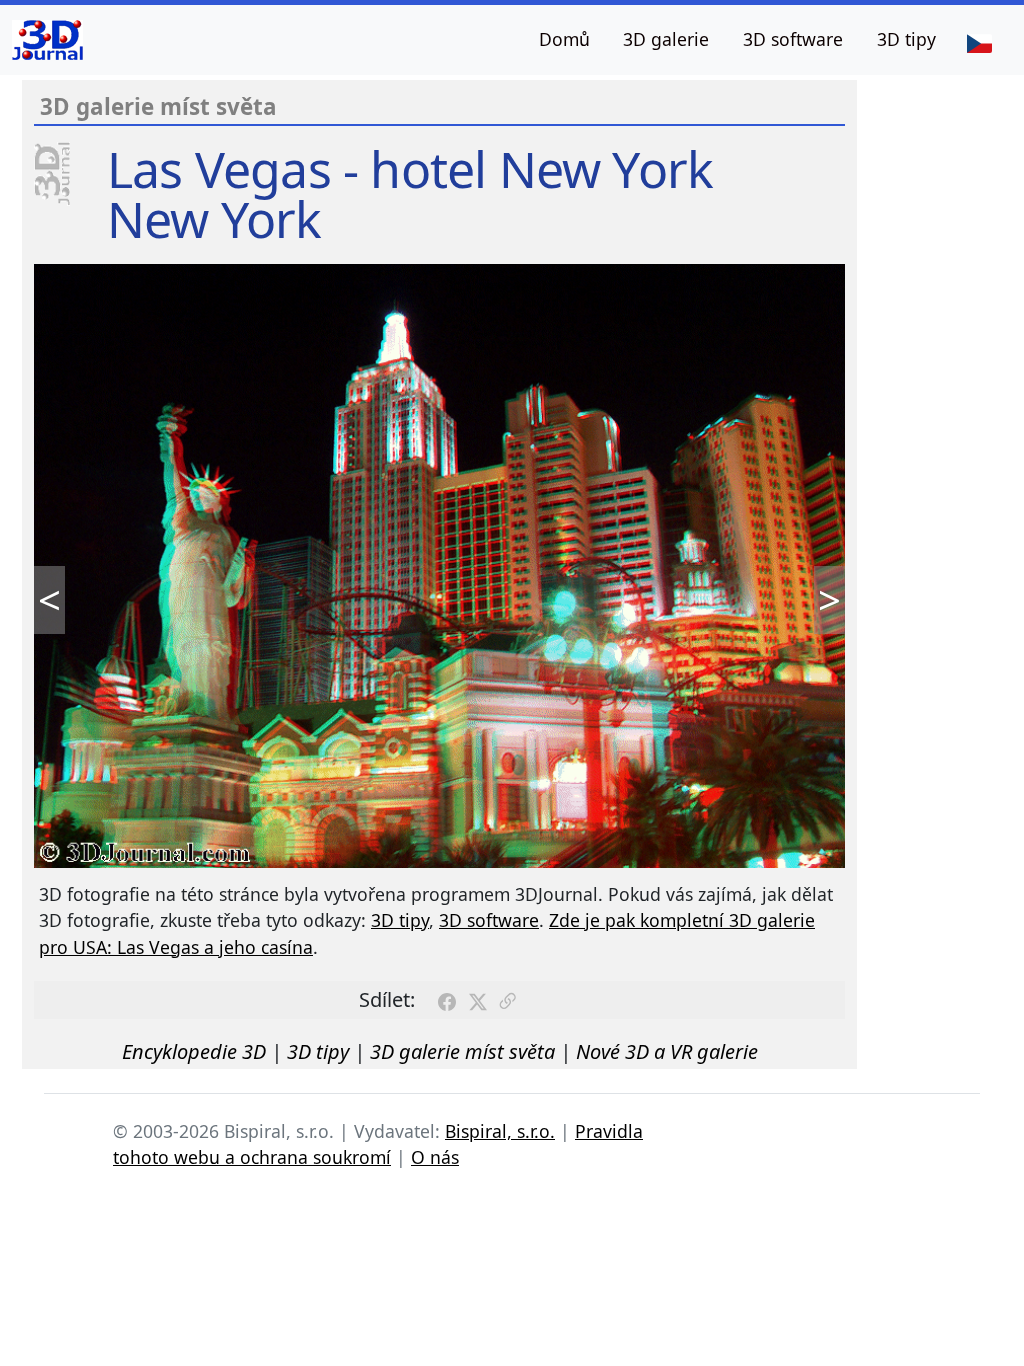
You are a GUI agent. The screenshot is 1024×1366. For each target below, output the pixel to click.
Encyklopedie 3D (194, 1051)
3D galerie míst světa (462, 1051)
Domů (564, 39)
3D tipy (906, 39)
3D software (793, 39)
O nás (435, 1157)
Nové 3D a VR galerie (667, 1051)
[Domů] (47, 40)
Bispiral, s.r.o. (500, 1131)
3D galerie (666, 39)
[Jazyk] (979, 42)
